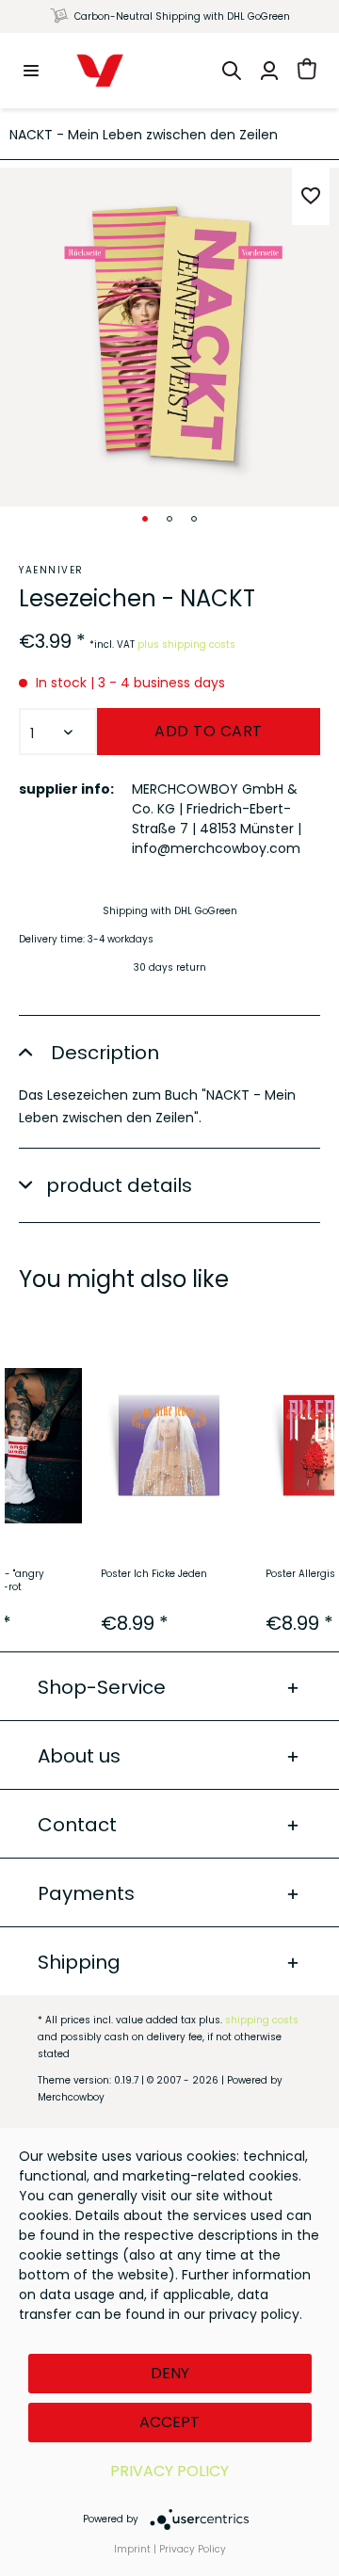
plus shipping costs (186, 644)
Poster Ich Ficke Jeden (154, 1574)
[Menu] (31, 71)
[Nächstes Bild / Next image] (169, 519)
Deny (170, 2373)
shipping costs (262, 2020)
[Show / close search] (232, 71)
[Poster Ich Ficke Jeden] (169, 1445)
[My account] (269, 71)
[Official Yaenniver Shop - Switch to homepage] (100, 71)
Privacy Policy (169, 2471)
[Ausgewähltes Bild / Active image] (145, 519)
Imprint (132, 2549)
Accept (169, 2422)
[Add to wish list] (311, 196)
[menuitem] (31, 71)
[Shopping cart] (307, 71)
